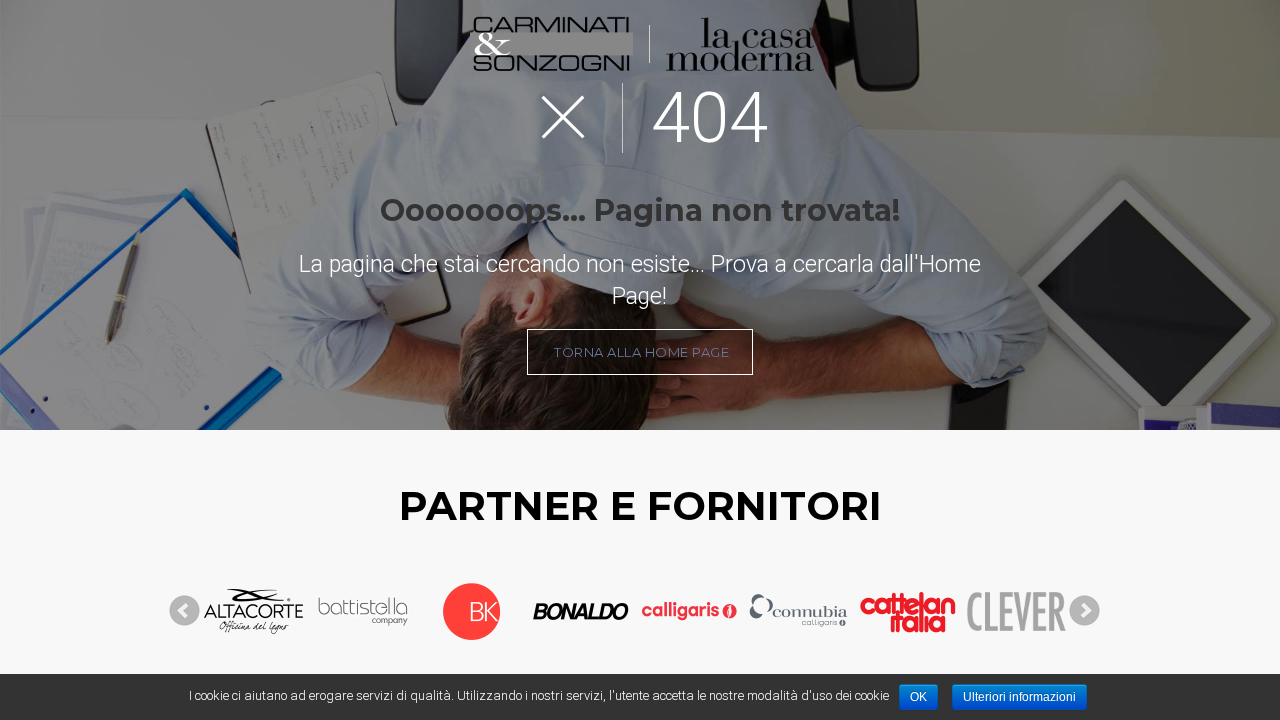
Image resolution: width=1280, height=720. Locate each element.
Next (1085, 611)
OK (918, 697)
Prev (185, 611)
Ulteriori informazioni (1019, 697)
